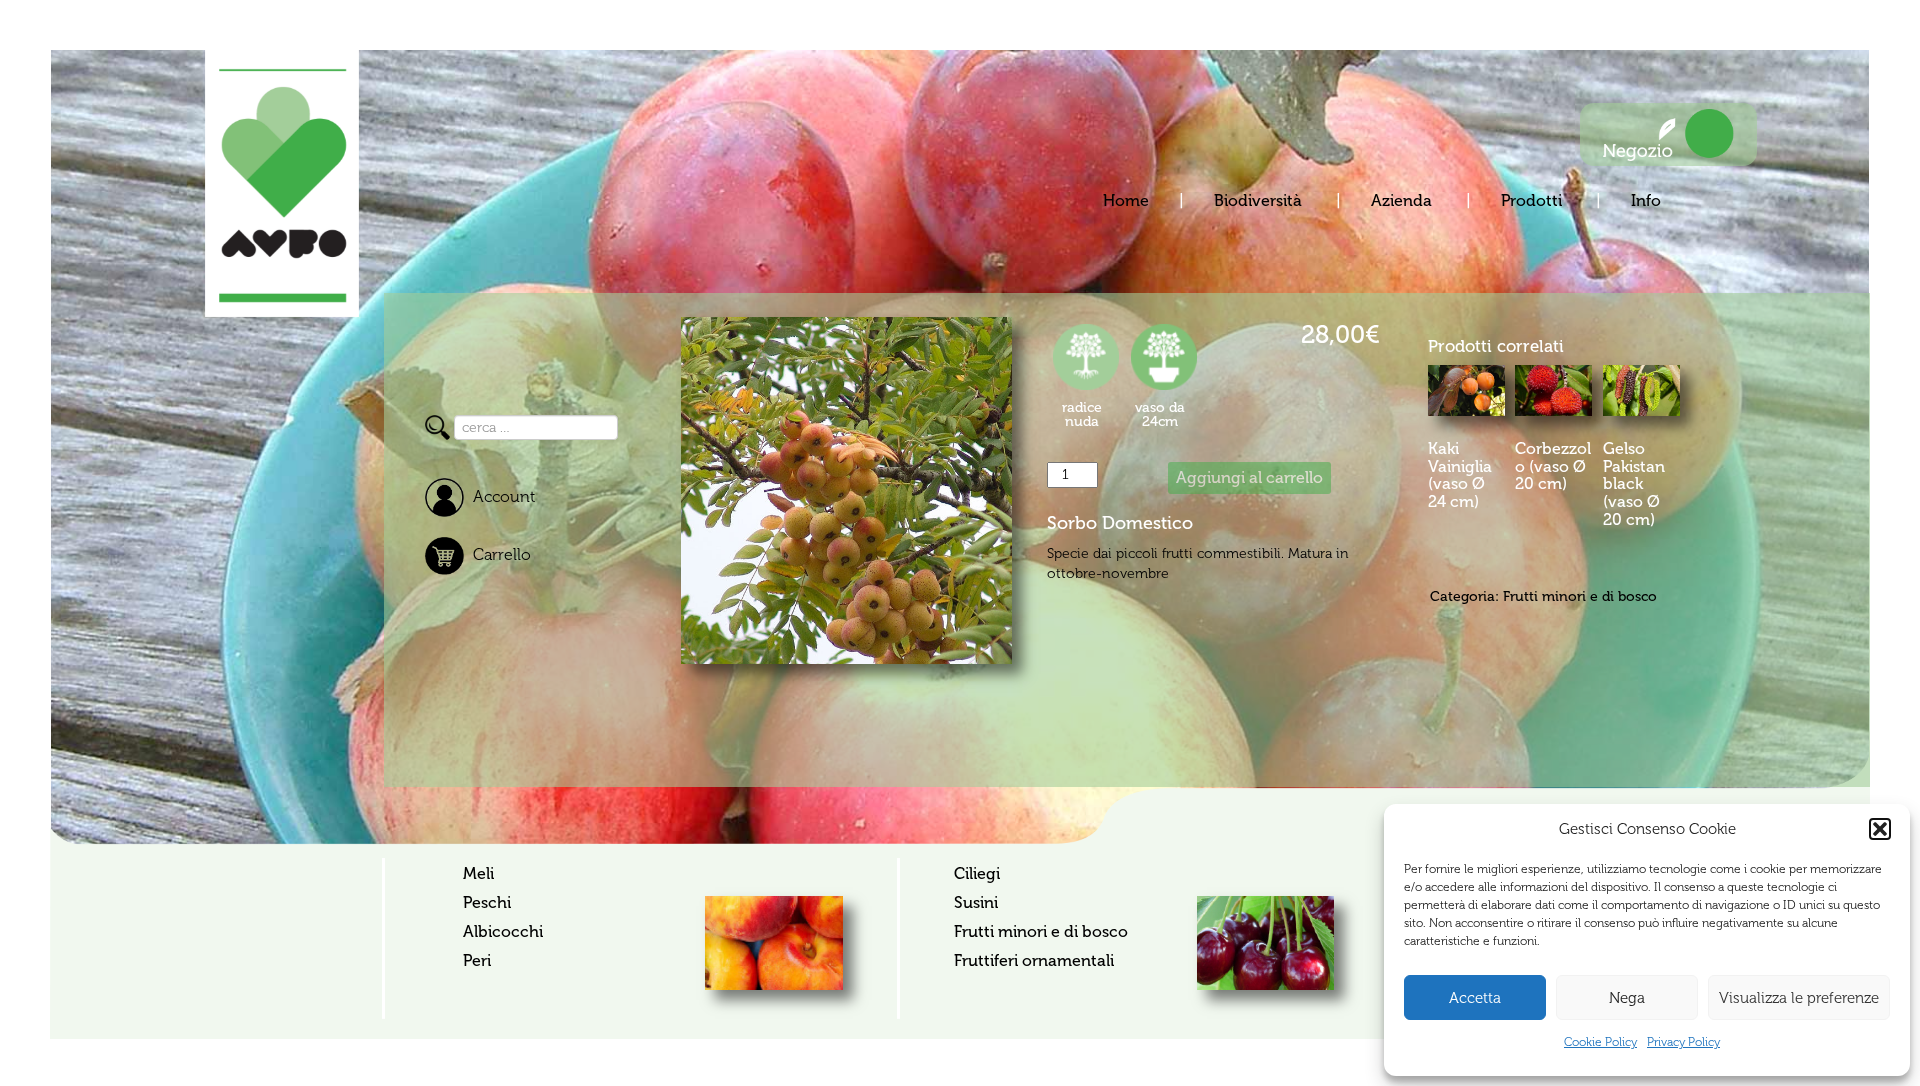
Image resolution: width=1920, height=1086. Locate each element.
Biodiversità (1260, 200)
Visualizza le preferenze (1799, 998)
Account (504, 496)
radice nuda (1082, 414)
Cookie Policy (1600, 1042)
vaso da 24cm (1160, 414)
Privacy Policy (1683, 1042)
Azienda (1403, 200)
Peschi (487, 902)
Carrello (502, 554)
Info (1646, 200)
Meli (478, 873)
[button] (1880, 829)
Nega (1627, 998)
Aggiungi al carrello (1249, 477)
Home (1126, 200)
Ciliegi (977, 873)
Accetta (1475, 998)
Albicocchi (503, 931)
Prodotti (1533, 200)
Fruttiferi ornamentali (1034, 960)
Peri (477, 960)
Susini (976, 902)
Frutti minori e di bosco (1580, 596)
